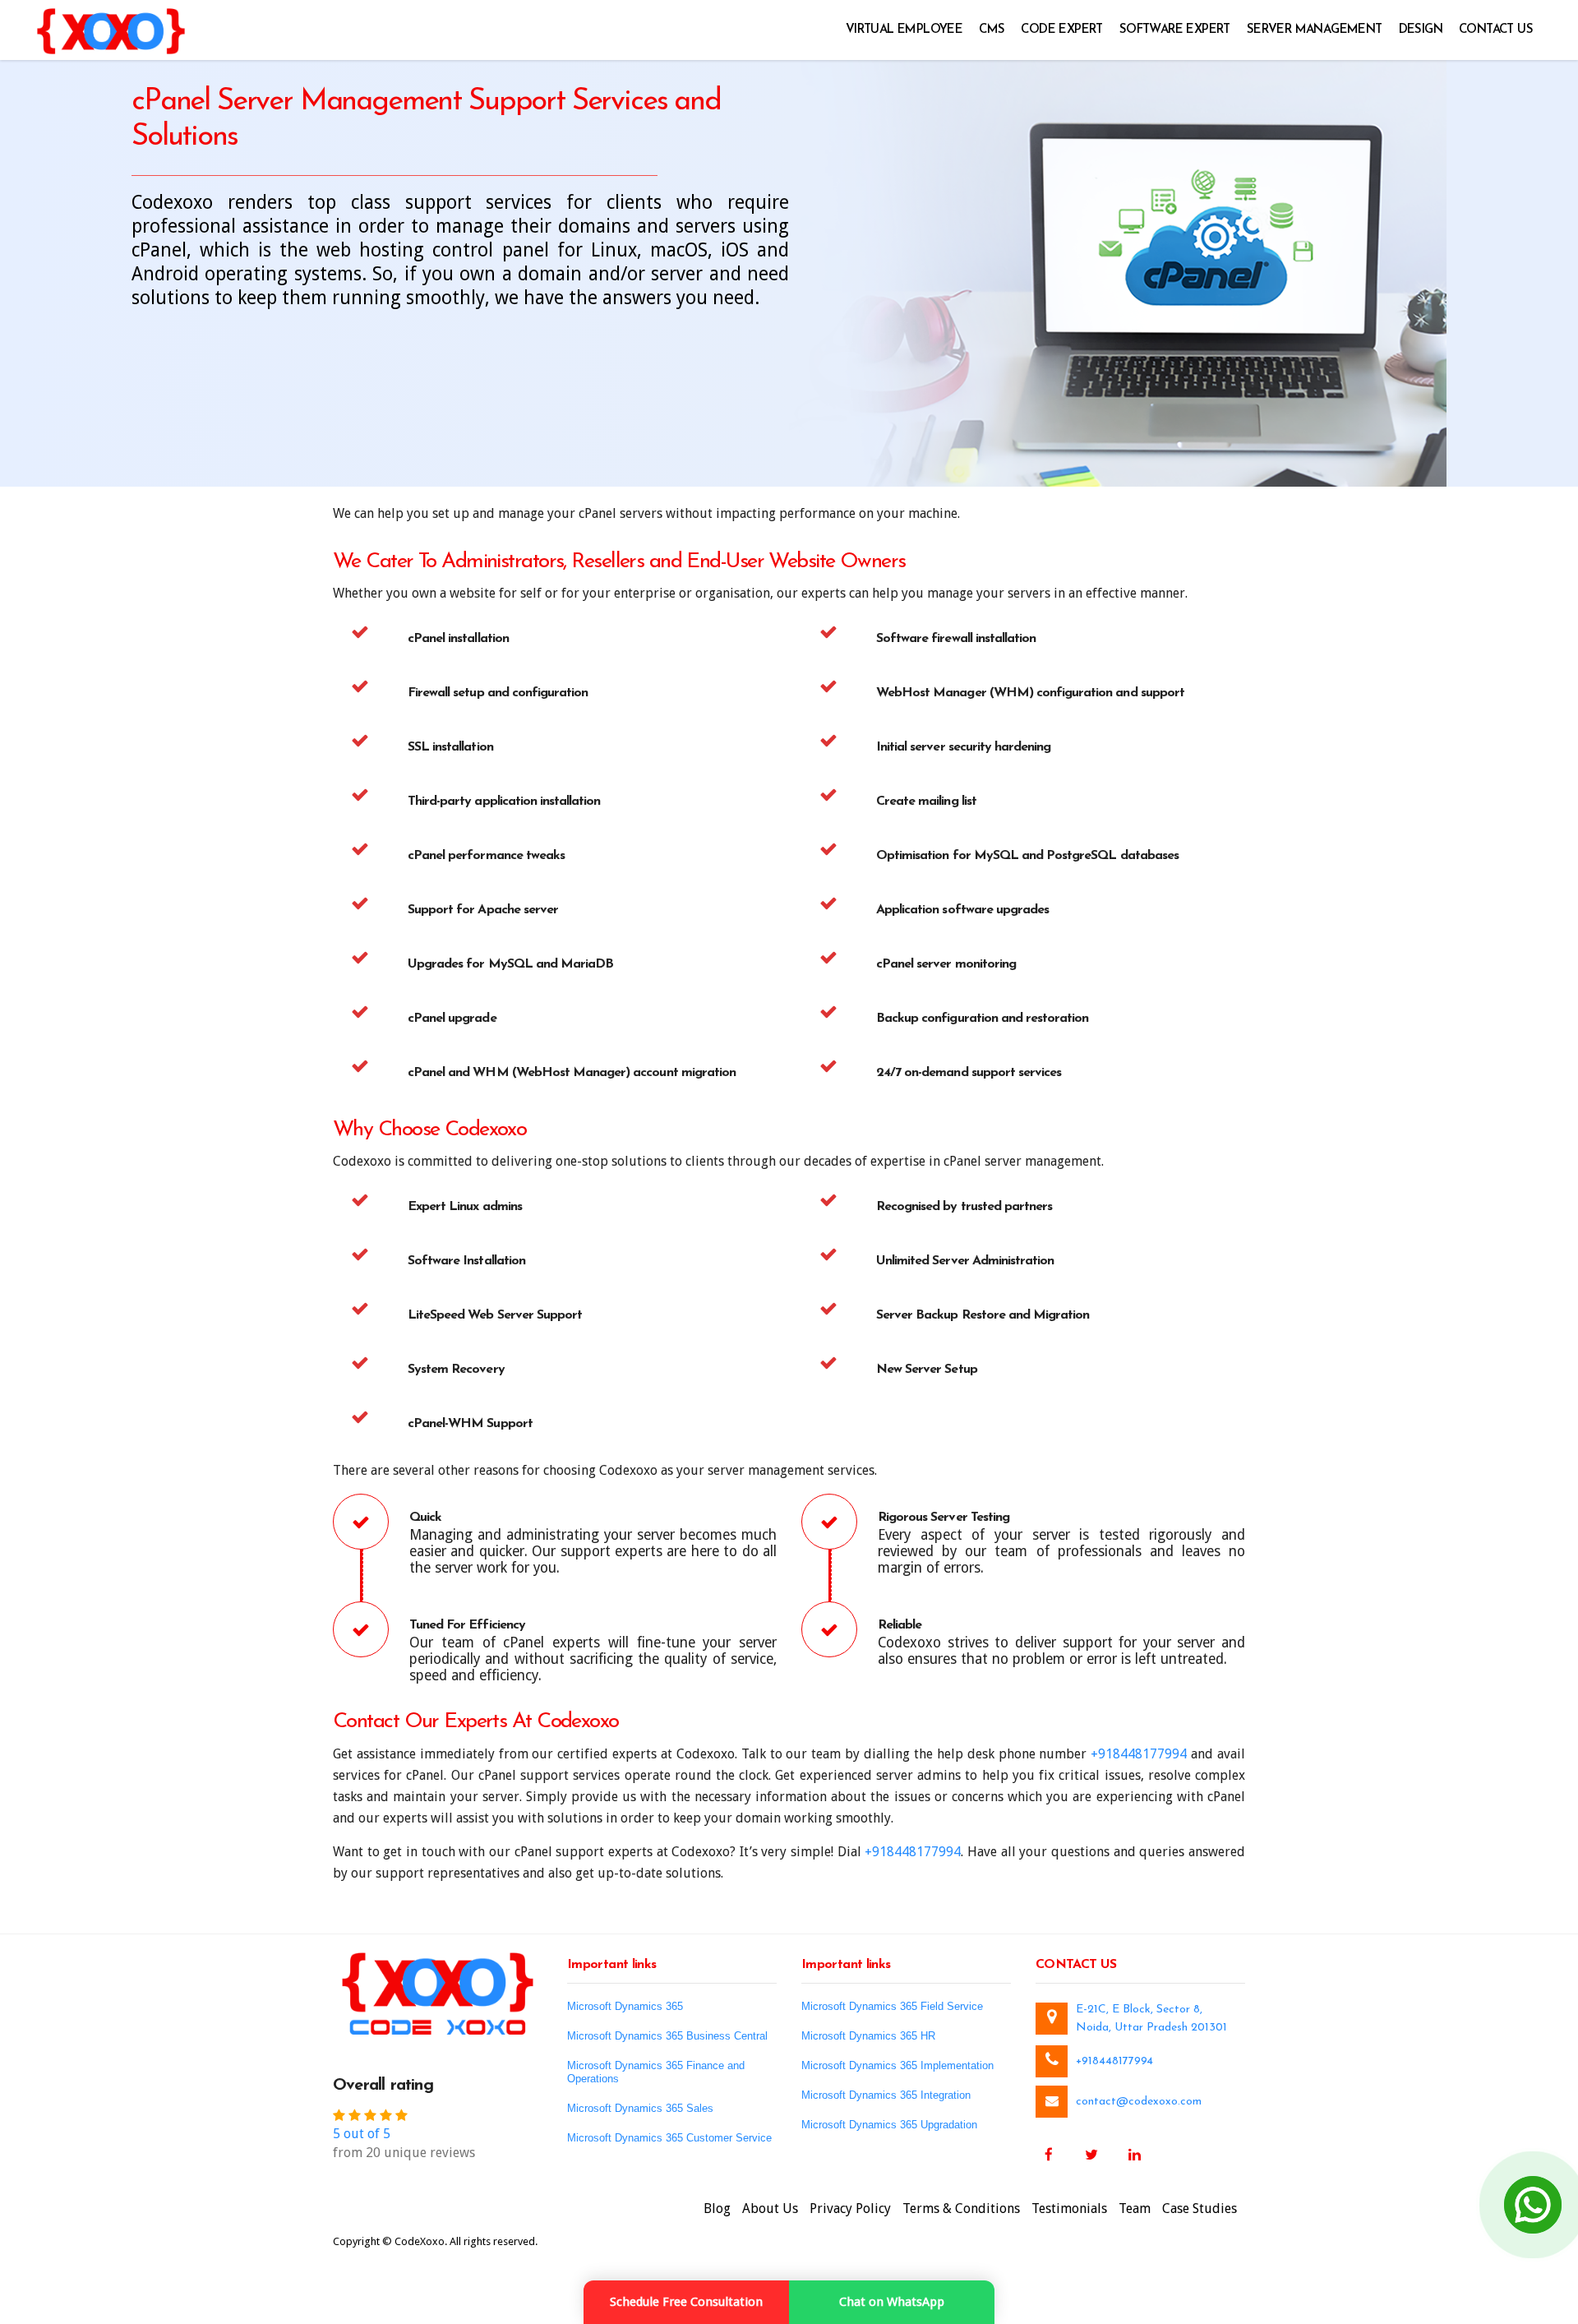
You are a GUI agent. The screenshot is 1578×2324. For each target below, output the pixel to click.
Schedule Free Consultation (686, 2302)
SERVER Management (1315, 30)
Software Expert (1175, 30)
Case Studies (1200, 2208)
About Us (770, 2208)
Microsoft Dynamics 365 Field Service (892, 2006)
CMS (992, 30)
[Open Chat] (1533, 2205)
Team (1135, 2208)
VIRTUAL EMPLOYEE (904, 30)
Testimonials (1069, 2208)
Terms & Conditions (961, 2208)
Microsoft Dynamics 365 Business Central (667, 2036)
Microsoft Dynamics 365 (625, 2006)
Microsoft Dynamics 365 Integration (886, 2095)
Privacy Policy (850, 2208)
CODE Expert (1061, 30)
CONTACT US (1496, 30)
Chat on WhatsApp (892, 2302)
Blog (717, 2208)
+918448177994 (1139, 1754)
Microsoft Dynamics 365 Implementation (897, 2065)
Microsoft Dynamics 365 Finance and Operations (656, 2072)
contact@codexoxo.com (1139, 2102)
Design (1421, 30)
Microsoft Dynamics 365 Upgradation (889, 2125)
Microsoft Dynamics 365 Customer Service (669, 2138)
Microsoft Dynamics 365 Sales (640, 2108)
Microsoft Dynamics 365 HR (868, 2036)
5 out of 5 (362, 2134)
